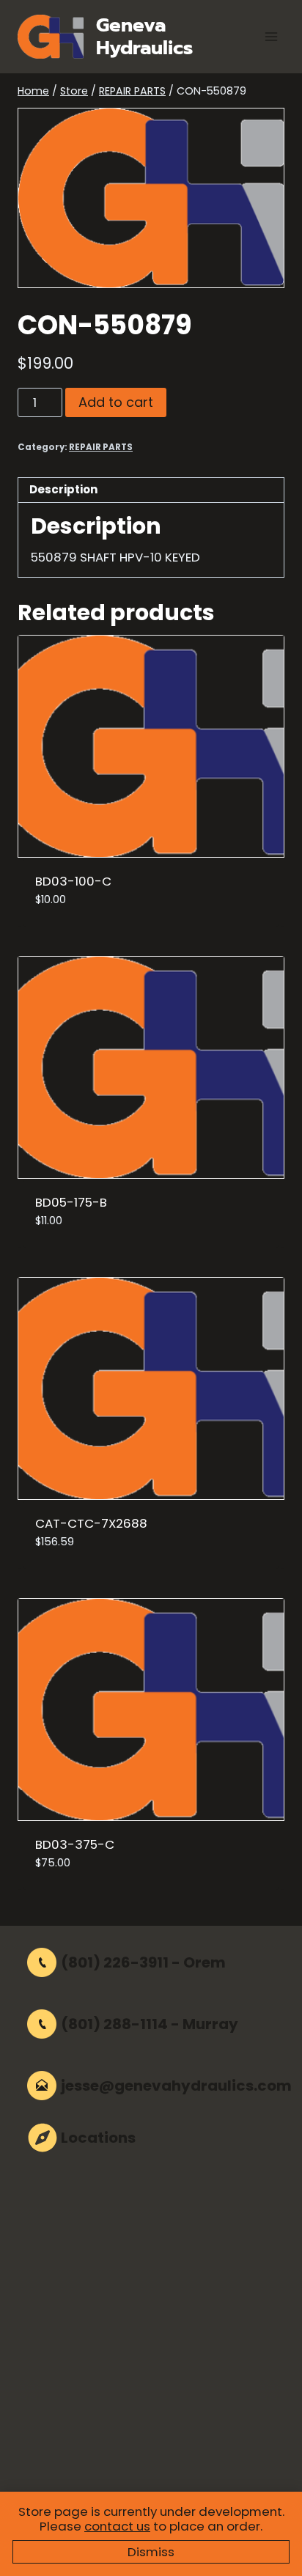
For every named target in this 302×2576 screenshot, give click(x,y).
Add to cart (116, 402)
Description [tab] (63, 489)
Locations (98, 2138)
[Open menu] (271, 36)
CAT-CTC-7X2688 (91, 1523)
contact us (117, 2526)
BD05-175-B (71, 1202)
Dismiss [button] (151, 2552)
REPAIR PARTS (101, 447)
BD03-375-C (75, 1844)
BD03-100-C (73, 881)
